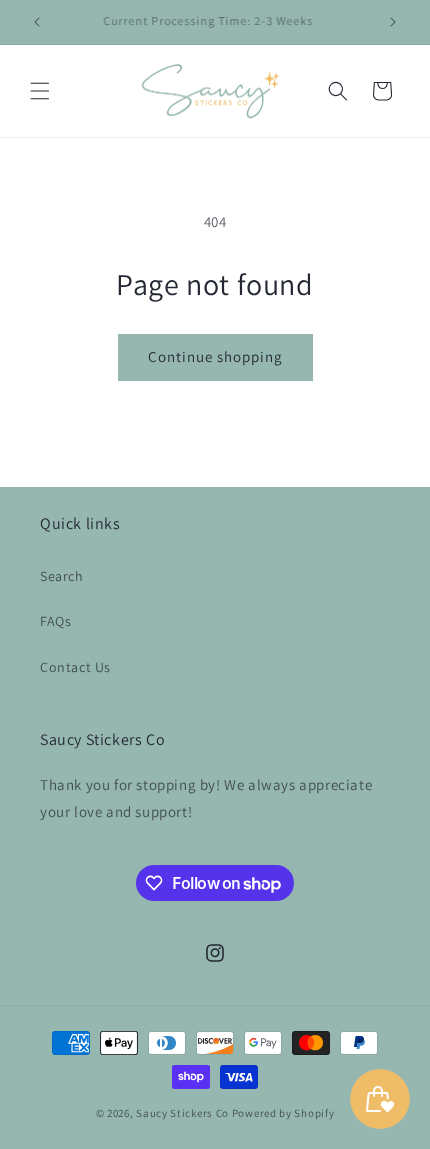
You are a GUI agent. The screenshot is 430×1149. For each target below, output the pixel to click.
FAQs (55, 621)
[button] (40, 91)
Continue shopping (215, 356)
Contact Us (75, 667)
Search (62, 576)
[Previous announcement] (37, 22)
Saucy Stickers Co (182, 1113)
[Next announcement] (393, 22)
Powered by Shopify (283, 1113)
